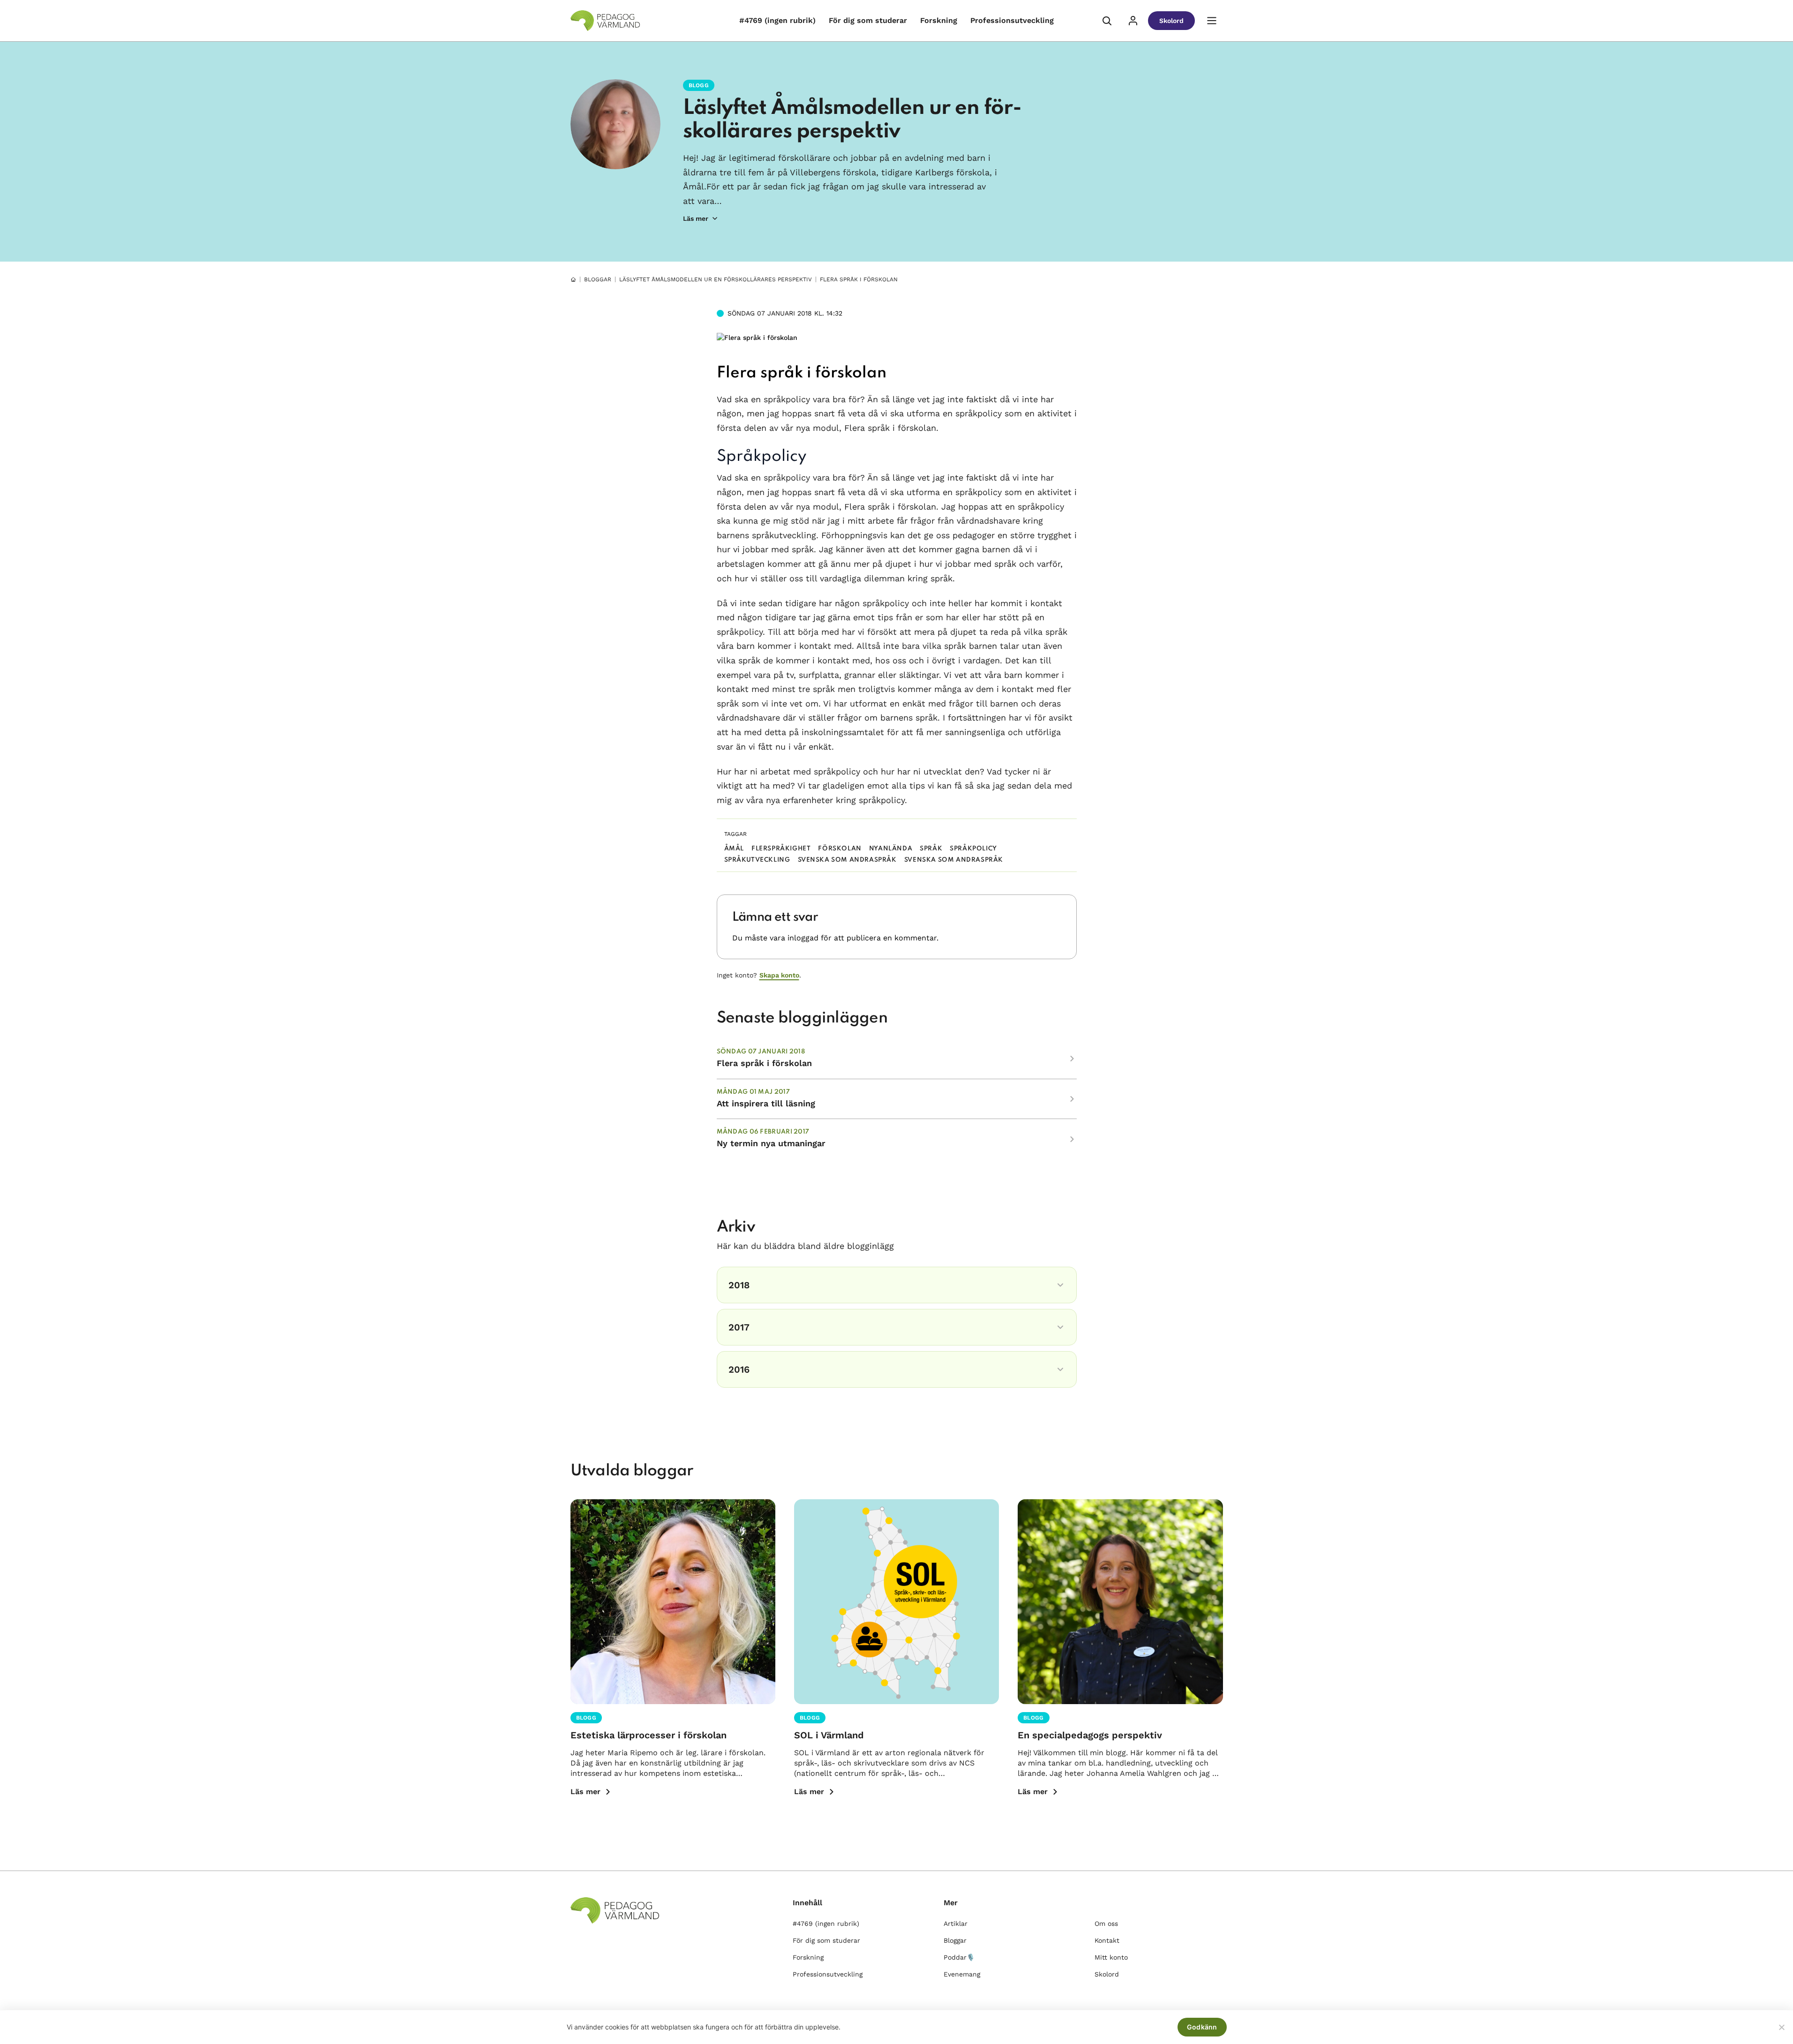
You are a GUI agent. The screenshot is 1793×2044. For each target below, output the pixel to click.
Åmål (734, 849)
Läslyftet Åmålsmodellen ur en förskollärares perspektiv (716, 279)
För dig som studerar (868, 20)
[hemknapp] (573, 279)
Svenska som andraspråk (847, 860)
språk (931, 849)
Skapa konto (779, 975)
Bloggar (598, 279)
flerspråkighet (781, 849)
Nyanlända (891, 849)
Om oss (1106, 1924)
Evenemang (962, 1974)
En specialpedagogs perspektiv (1090, 1735)
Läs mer (585, 1792)
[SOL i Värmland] (896, 1602)
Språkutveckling (757, 860)
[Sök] (1107, 21)
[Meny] (1212, 21)
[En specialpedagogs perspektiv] (1120, 1602)
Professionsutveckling (1012, 20)
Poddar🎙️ (959, 1957)
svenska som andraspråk (954, 860)
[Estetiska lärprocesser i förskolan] (673, 1602)
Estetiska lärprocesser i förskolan (649, 1735)
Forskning (939, 20)
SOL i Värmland (829, 1735)
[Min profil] (1133, 21)
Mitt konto (1111, 1957)
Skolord (1171, 21)
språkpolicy (973, 849)
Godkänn (1202, 2027)
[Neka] (1781, 2027)
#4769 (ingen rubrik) (777, 20)
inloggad (803, 938)
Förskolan (840, 849)
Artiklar (956, 1924)
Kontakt (1107, 1940)
